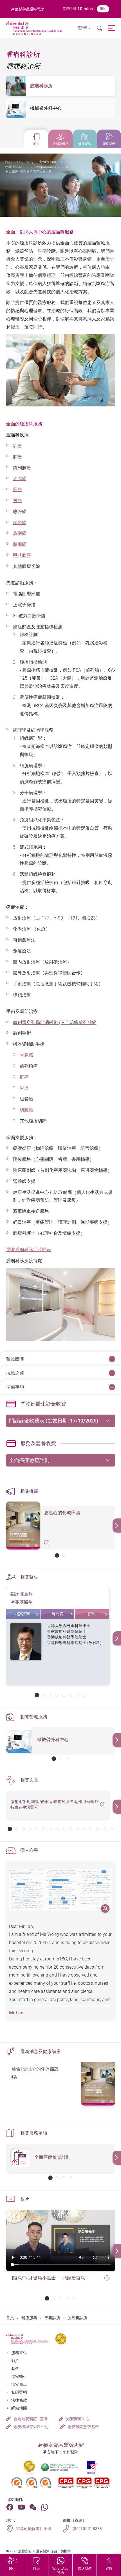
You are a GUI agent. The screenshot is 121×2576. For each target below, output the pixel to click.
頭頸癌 (20, 523)
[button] (85, 28)
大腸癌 (20, 479)
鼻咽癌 (20, 533)
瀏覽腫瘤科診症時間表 (29, 1250)
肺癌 (17, 457)
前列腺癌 (22, 468)
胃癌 (17, 501)
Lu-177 (42, 918)
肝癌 (17, 490)
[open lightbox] (61, 1890)
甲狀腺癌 (22, 555)
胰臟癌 (20, 544)
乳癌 (17, 446)
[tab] (36, 139)
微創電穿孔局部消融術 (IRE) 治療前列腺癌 (55, 1022)
